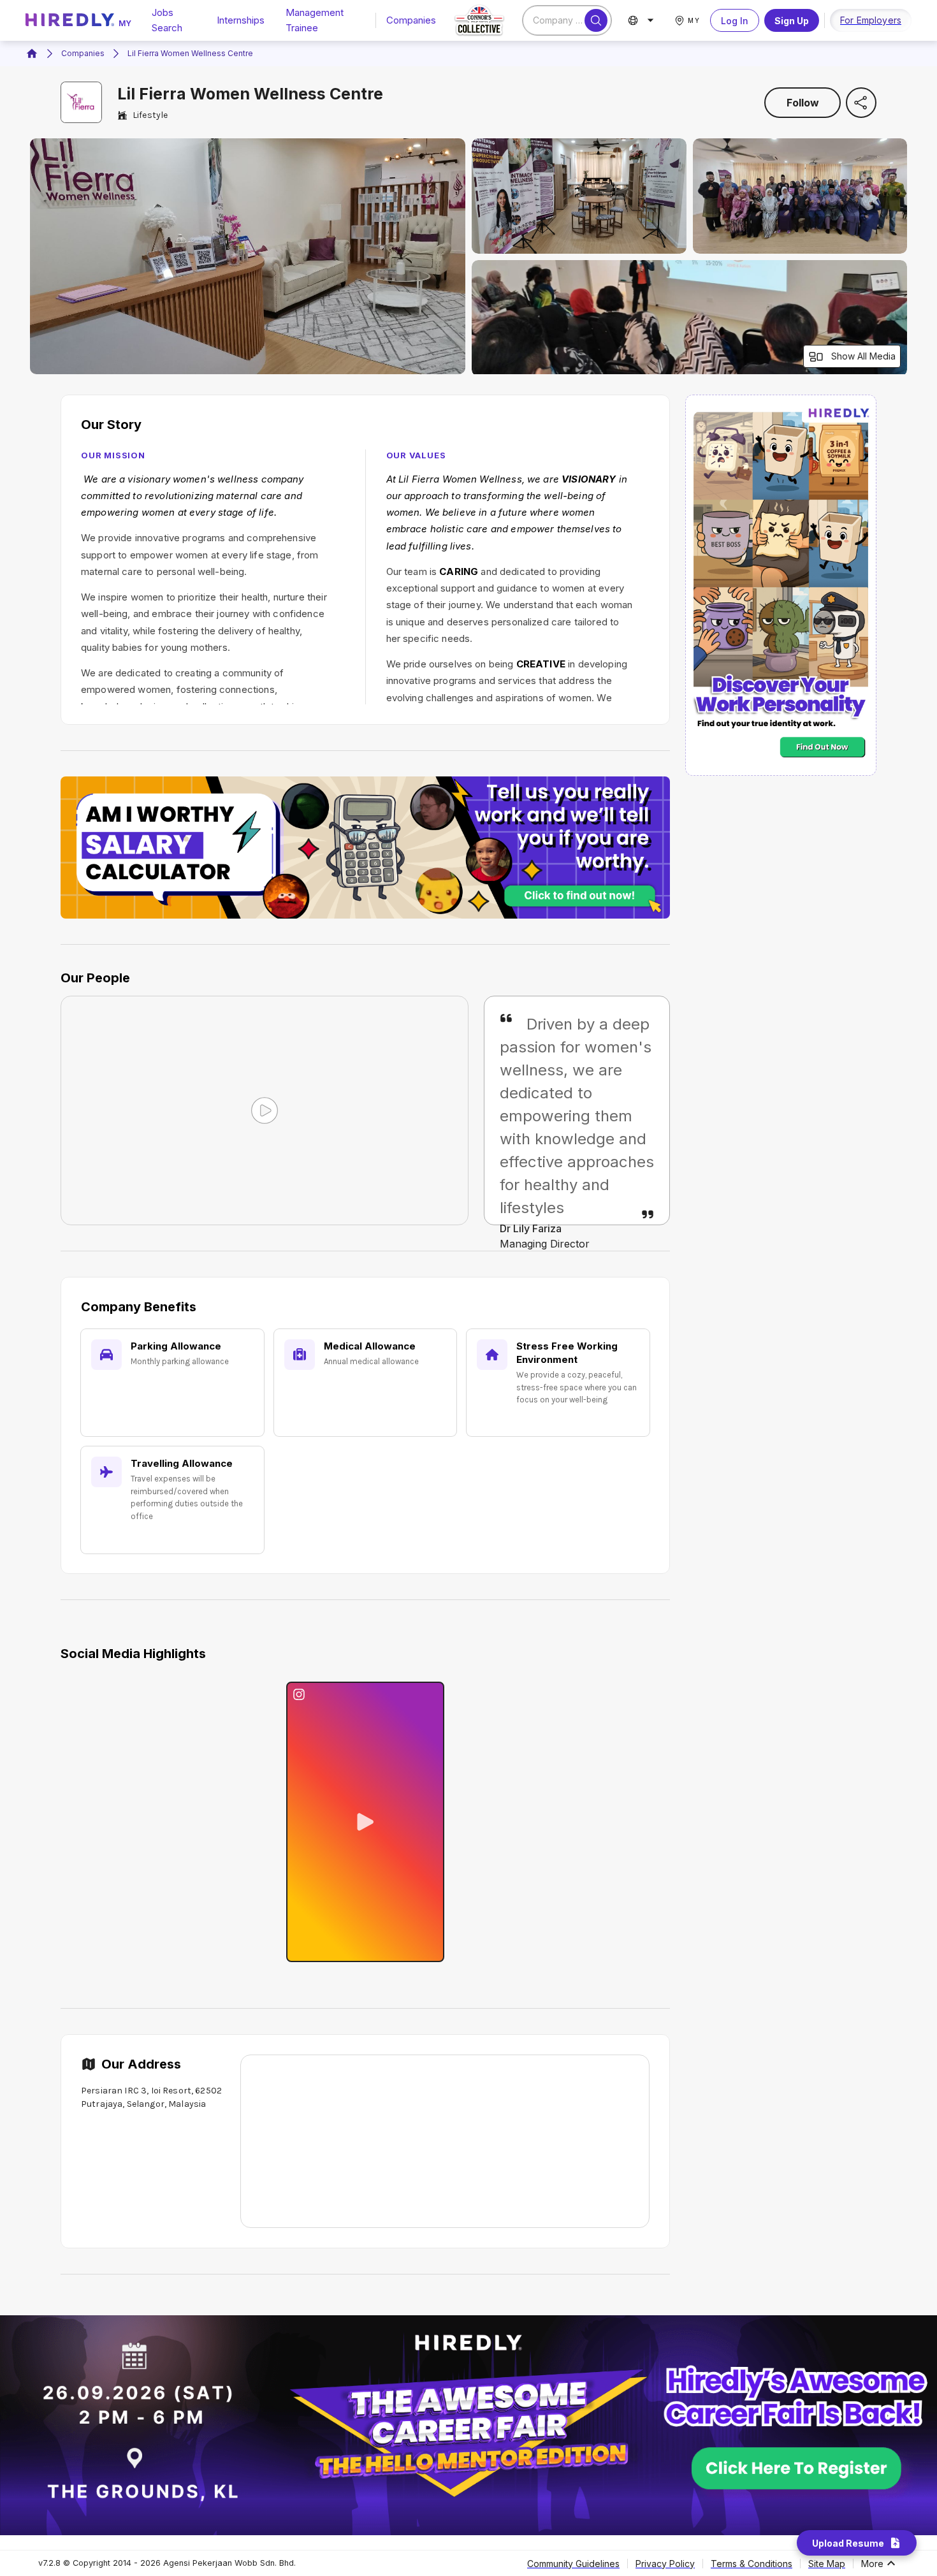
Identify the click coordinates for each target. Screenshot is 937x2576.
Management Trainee (315, 20)
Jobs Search (167, 20)
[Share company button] (861, 103)
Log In (735, 21)
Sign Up (792, 21)
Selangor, (147, 2104)
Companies (411, 20)
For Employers (871, 20)
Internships (241, 20)
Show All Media (863, 356)
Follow (803, 103)
